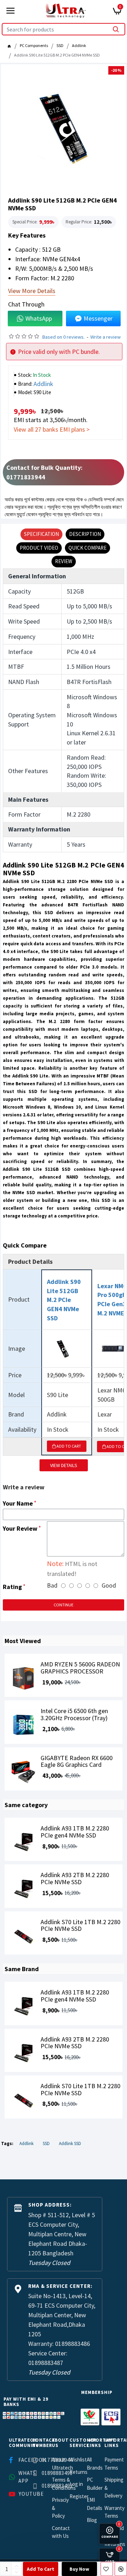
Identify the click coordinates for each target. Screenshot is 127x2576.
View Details (64, 1465)
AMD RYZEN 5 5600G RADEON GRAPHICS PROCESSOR (80, 1668)
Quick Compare (87, 548)
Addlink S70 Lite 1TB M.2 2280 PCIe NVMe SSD (80, 1926)
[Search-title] (116, 29)
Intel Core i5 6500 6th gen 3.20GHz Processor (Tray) (74, 1715)
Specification (41, 534)
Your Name (18, 1503)
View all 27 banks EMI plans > (52, 429)
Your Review (20, 1528)
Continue (64, 1605)
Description (85, 534)
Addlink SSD (70, 2143)
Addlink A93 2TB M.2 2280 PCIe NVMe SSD (75, 1879)
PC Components (34, 45)
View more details (32, 291)
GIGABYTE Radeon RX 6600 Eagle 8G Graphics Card (77, 1762)
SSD (60, 45)
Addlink (79, 45)
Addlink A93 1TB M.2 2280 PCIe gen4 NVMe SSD (75, 1832)
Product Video (39, 548)
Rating (12, 1587)
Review (64, 561)
